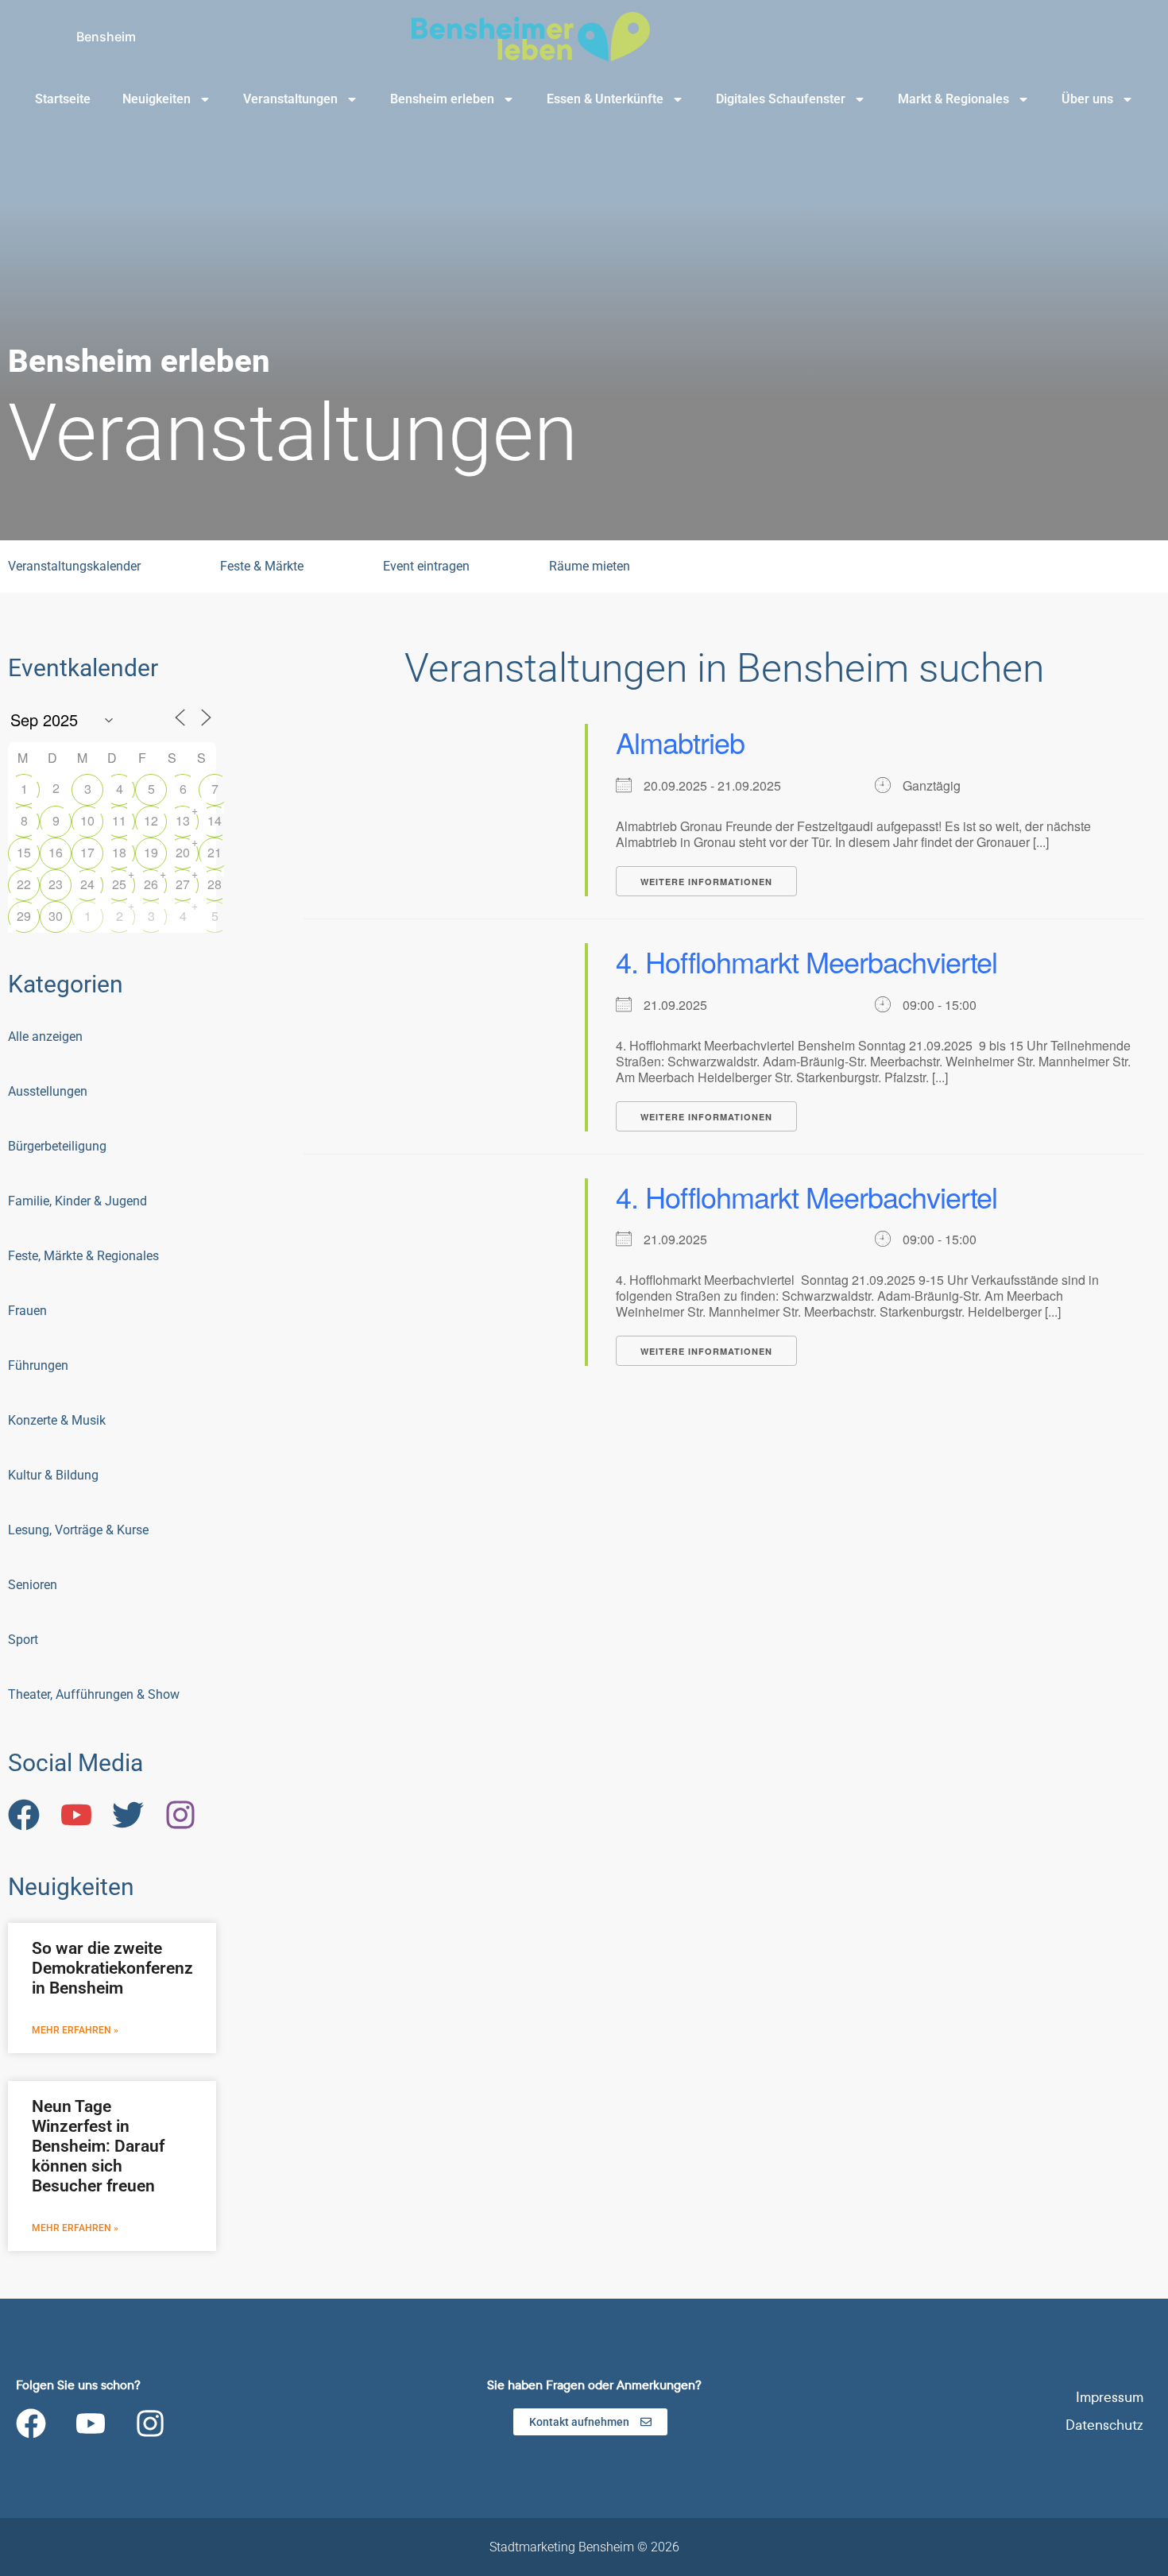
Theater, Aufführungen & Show (94, 1694)
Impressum (1110, 2398)
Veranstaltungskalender (74, 566)
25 (119, 884)
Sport (23, 1640)
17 (87, 852)
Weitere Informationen (706, 882)
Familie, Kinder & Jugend (77, 1201)
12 (151, 820)
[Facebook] (31, 2423)
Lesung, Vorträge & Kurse (78, 1530)
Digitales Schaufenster (781, 99)
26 (151, 884)
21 (215, 852)
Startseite (63, 99)
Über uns (1087, 99)
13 (183, 820)
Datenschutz (1104, 2425)
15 (24, 852)
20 (183, 852)
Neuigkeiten (157, 99)
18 (119, 852)
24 (87, 884)
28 (215, 884)
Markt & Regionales (953, 99)
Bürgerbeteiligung (57, 1146)
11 (119, 820)
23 (56, 884)
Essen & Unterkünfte (605, 99)
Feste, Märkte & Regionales (83, 1256)
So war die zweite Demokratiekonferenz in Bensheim (112, 1968)
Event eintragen (426, 566)
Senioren (33, 1585)
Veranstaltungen (290, 99)
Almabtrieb (680, 742)
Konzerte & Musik (57, 1420)
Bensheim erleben (442, 99)
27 (183, 884)
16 (56, 852)
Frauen (27, 1311)
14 (215, 820)
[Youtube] (91, 2423)
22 (24, 884)
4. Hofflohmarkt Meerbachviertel (806, 961)
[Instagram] (150, 2423)
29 (24, 916)
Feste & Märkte (262, 566)
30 (56, 916)
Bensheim (106, 37)
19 (151, 852)
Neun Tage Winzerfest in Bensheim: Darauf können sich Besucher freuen (98, 2147)
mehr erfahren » (75, 2030)
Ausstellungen (48, 1091)
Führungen (38, 1365)
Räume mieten (590, 566)
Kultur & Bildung (53, 1475)
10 (87, 820)
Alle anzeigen (45, 1037)
